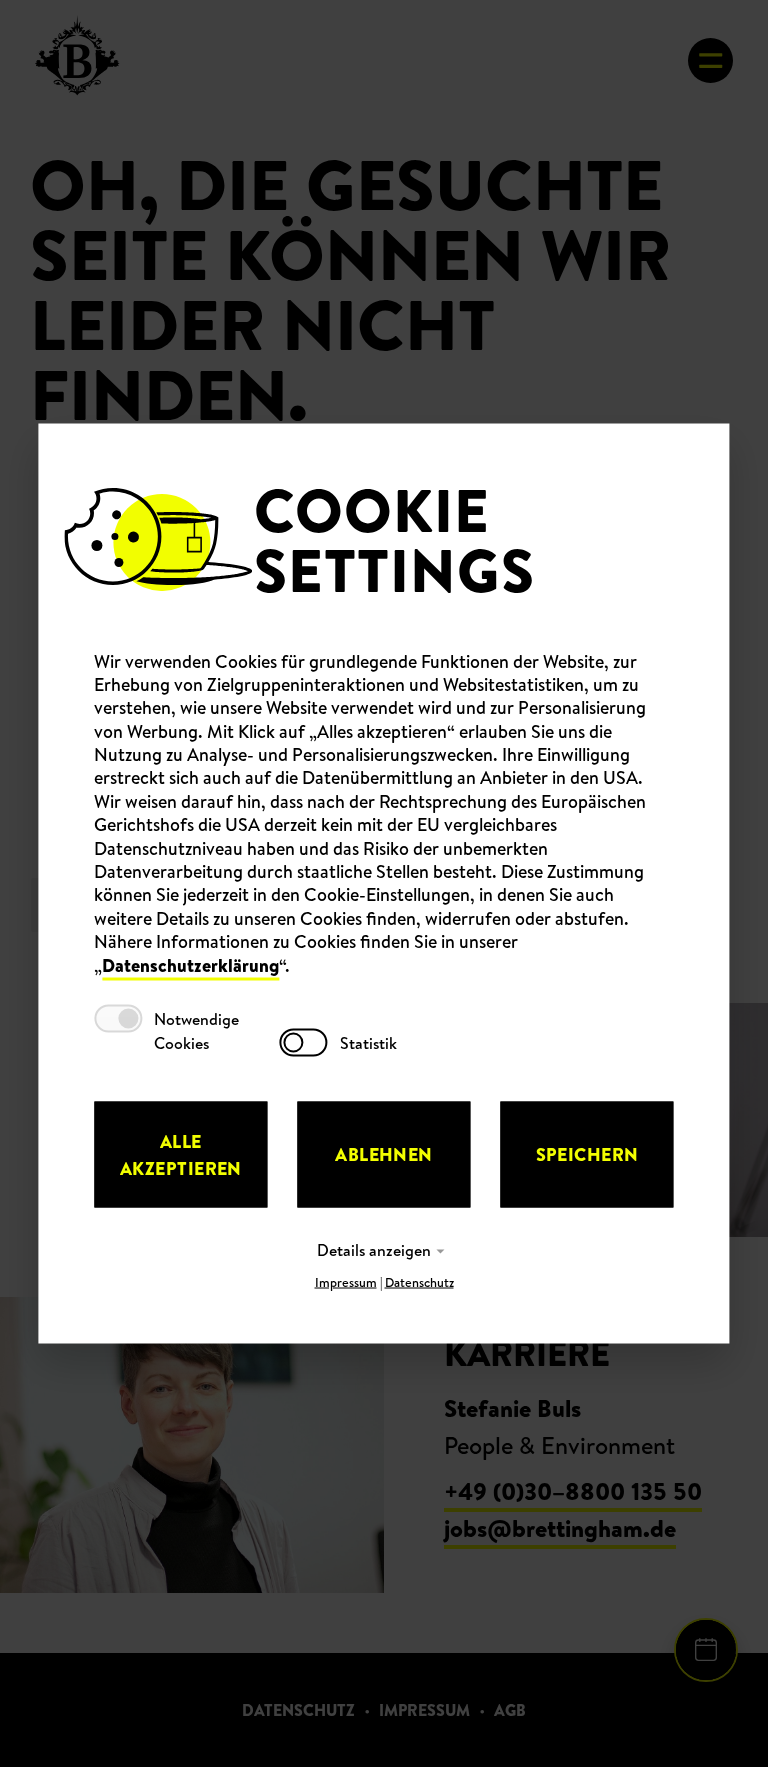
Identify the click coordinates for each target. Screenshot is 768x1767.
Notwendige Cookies (196, 1030)
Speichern (587, 1154)
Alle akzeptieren (181, 1154)
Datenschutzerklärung (190, 964)
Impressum (346, 1281)
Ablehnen (384, 1154)
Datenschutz (419, 1281)
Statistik (368, 1042)
